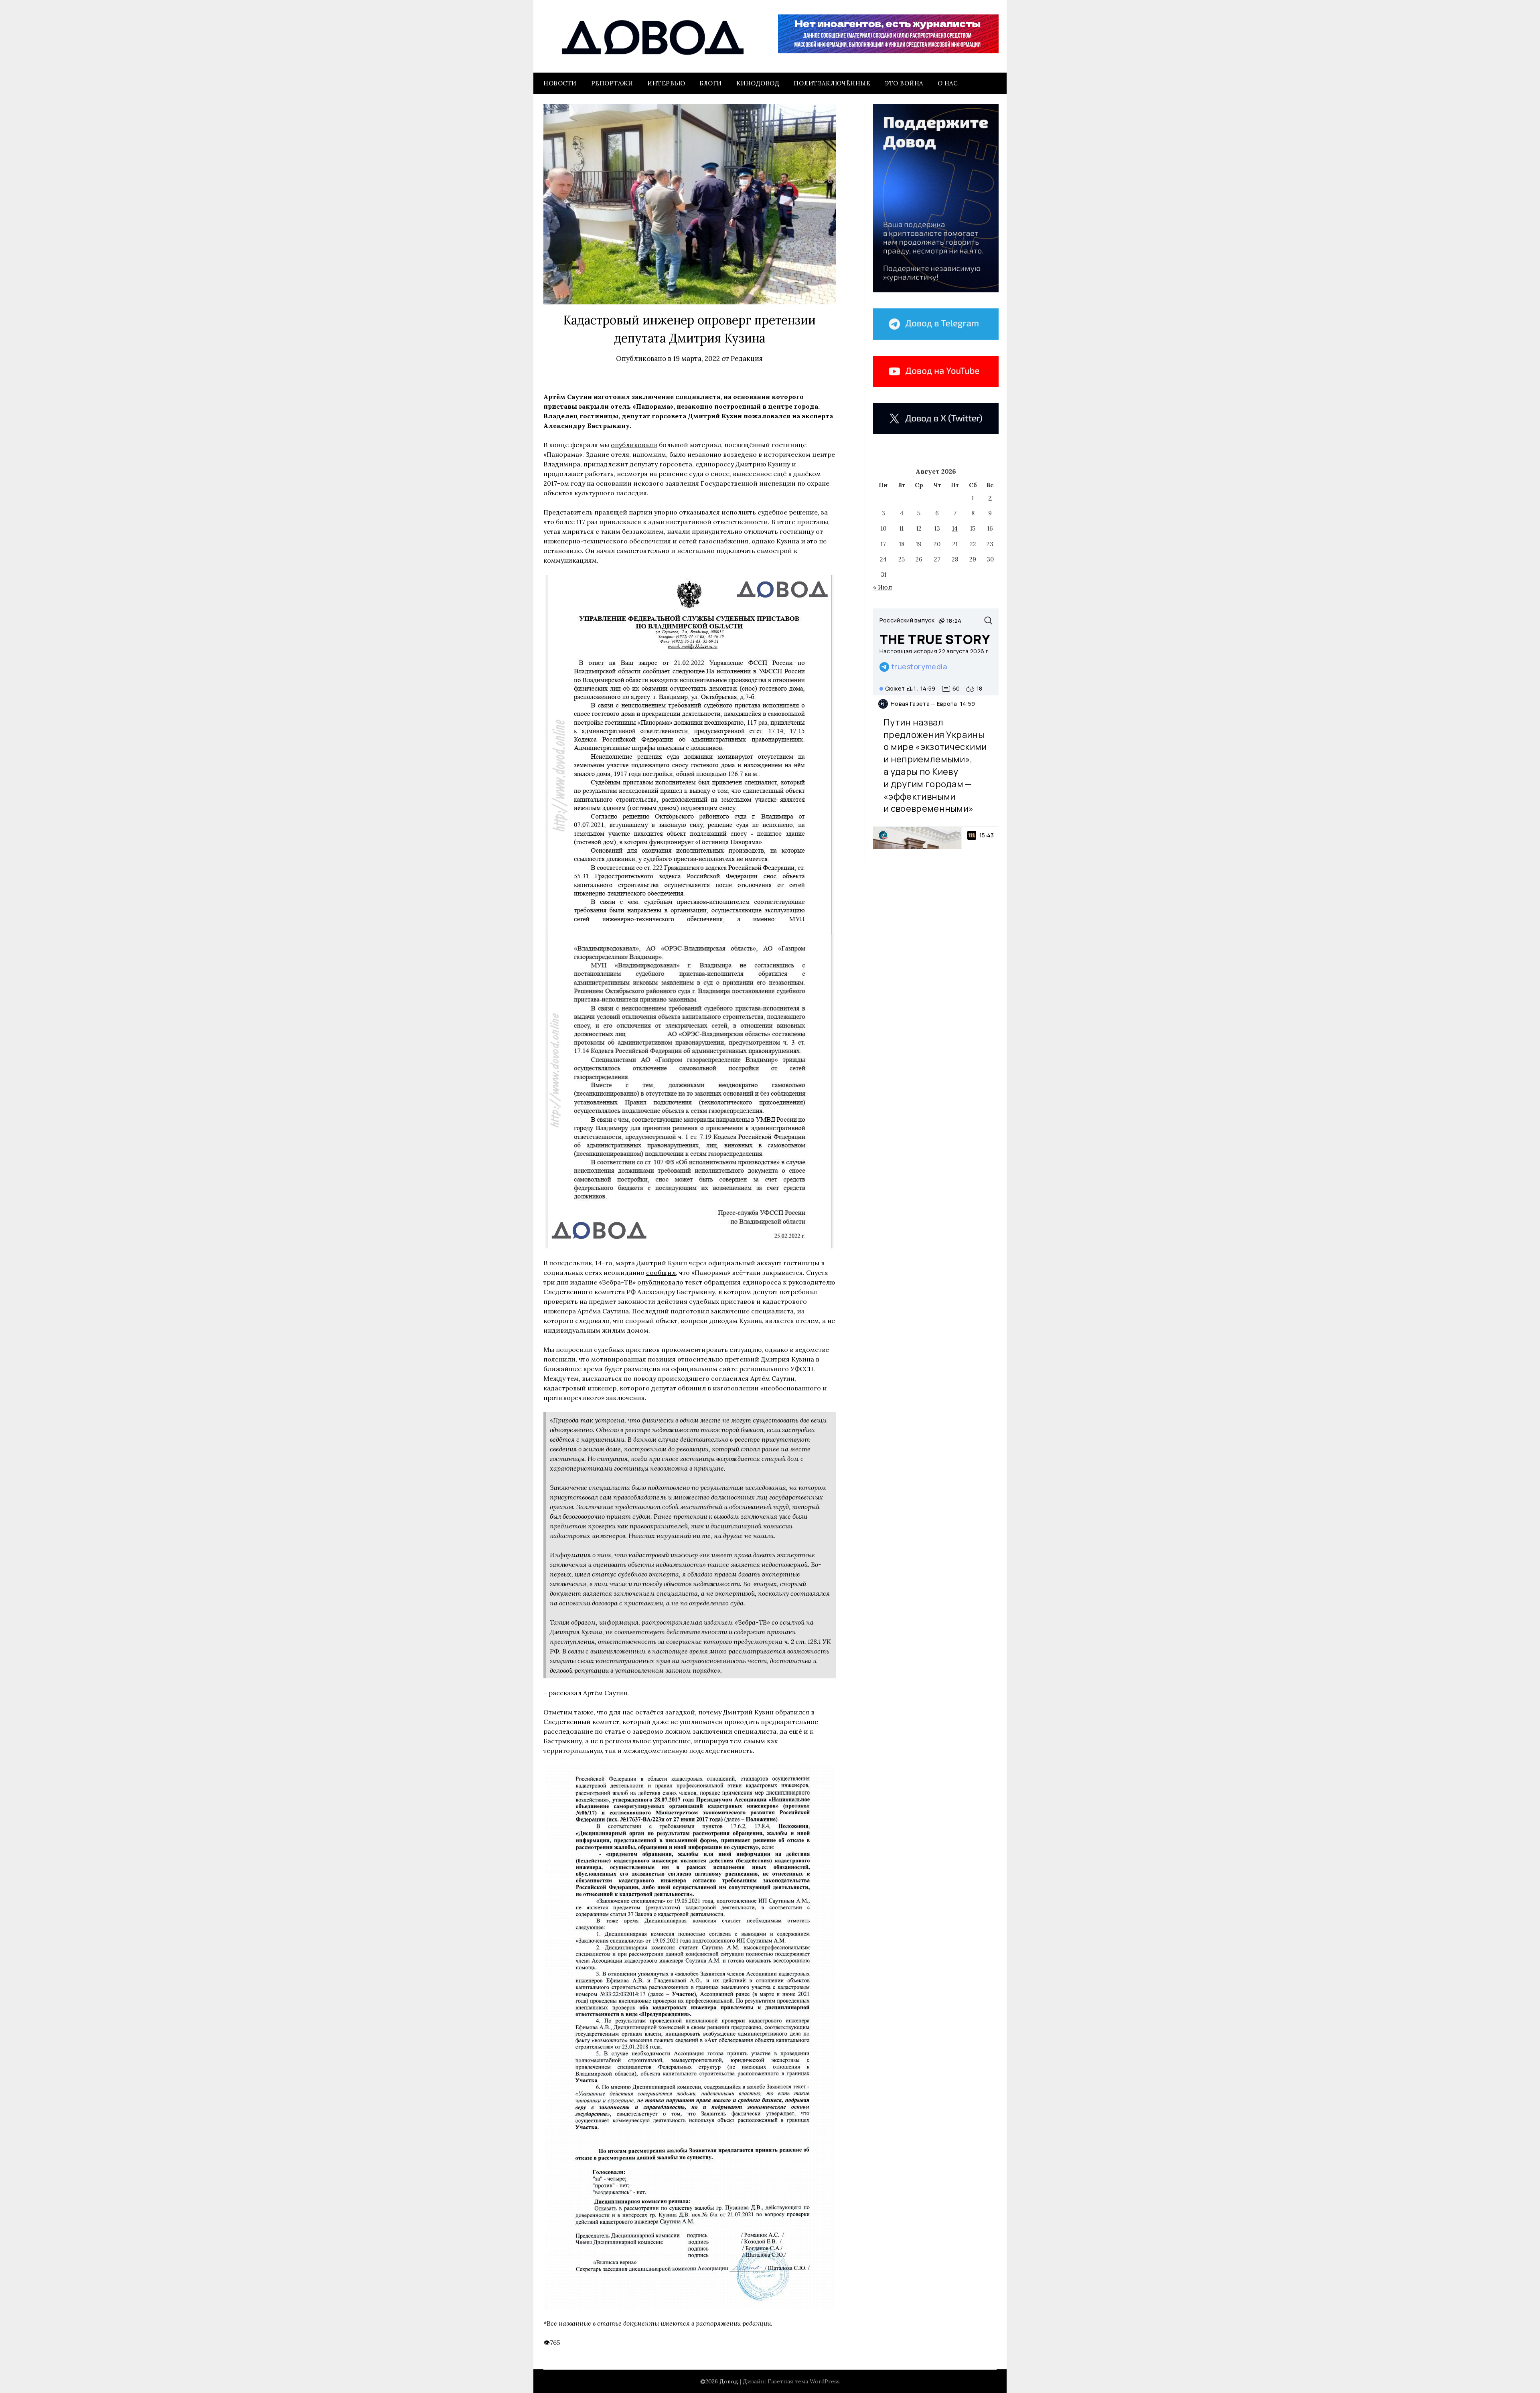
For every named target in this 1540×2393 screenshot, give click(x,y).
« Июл (882, 587)
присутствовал (574, 1497)
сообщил (661, 1272)
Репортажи (612, 83)
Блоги (711, 83)
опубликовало (660, 1282)
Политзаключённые (832, 83)
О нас (948, 83)
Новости (560, 83)
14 (955, 528)
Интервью (666, 83)
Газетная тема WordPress (804, 2381)
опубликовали (634, 445)
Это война (904, 83)
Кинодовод (758, 83)
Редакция (747, 359)
